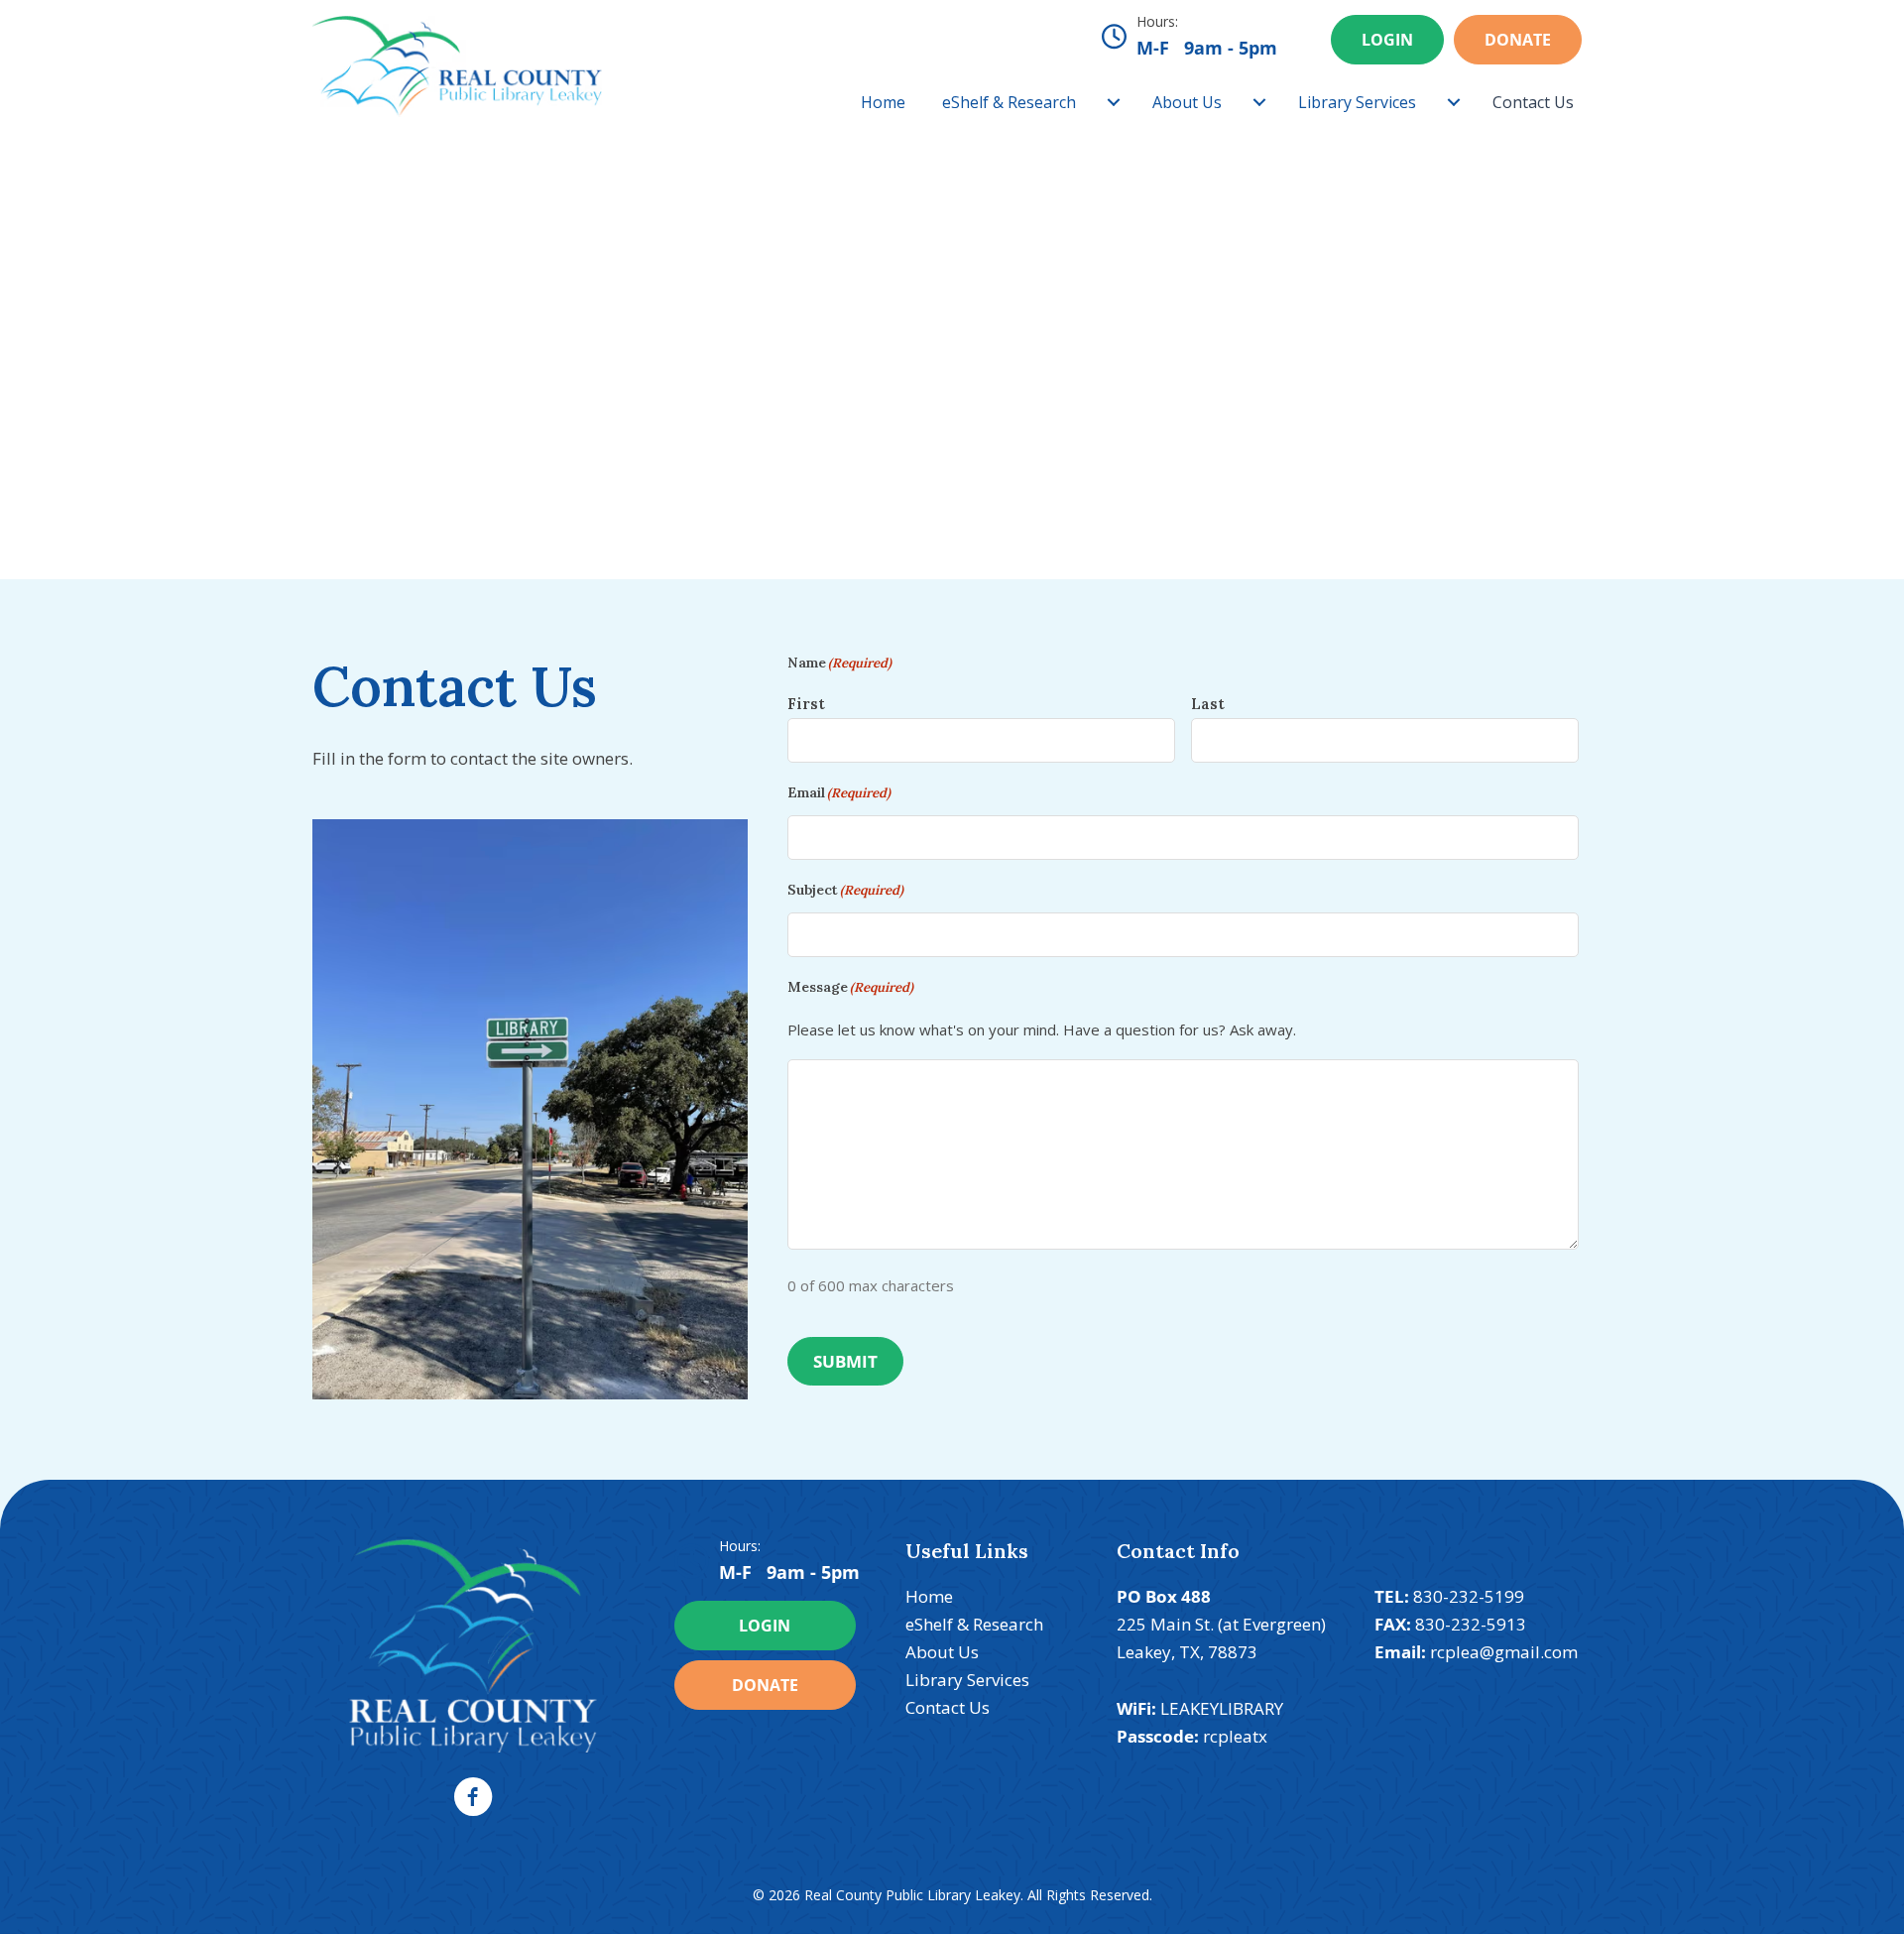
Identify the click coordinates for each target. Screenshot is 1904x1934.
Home (883, 102)
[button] (473, 1797)
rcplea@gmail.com (1504, 1652)
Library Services (1357, 102)
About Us (1187, 102)
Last (1208, 704)
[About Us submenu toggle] (1259, 102)
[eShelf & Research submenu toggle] (1114, 102)
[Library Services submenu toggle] (1454, 102)
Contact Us (1533, 102)
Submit (845, 1361)
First (806, 704)
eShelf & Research (1009, 102)
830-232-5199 (1469, 1596)
